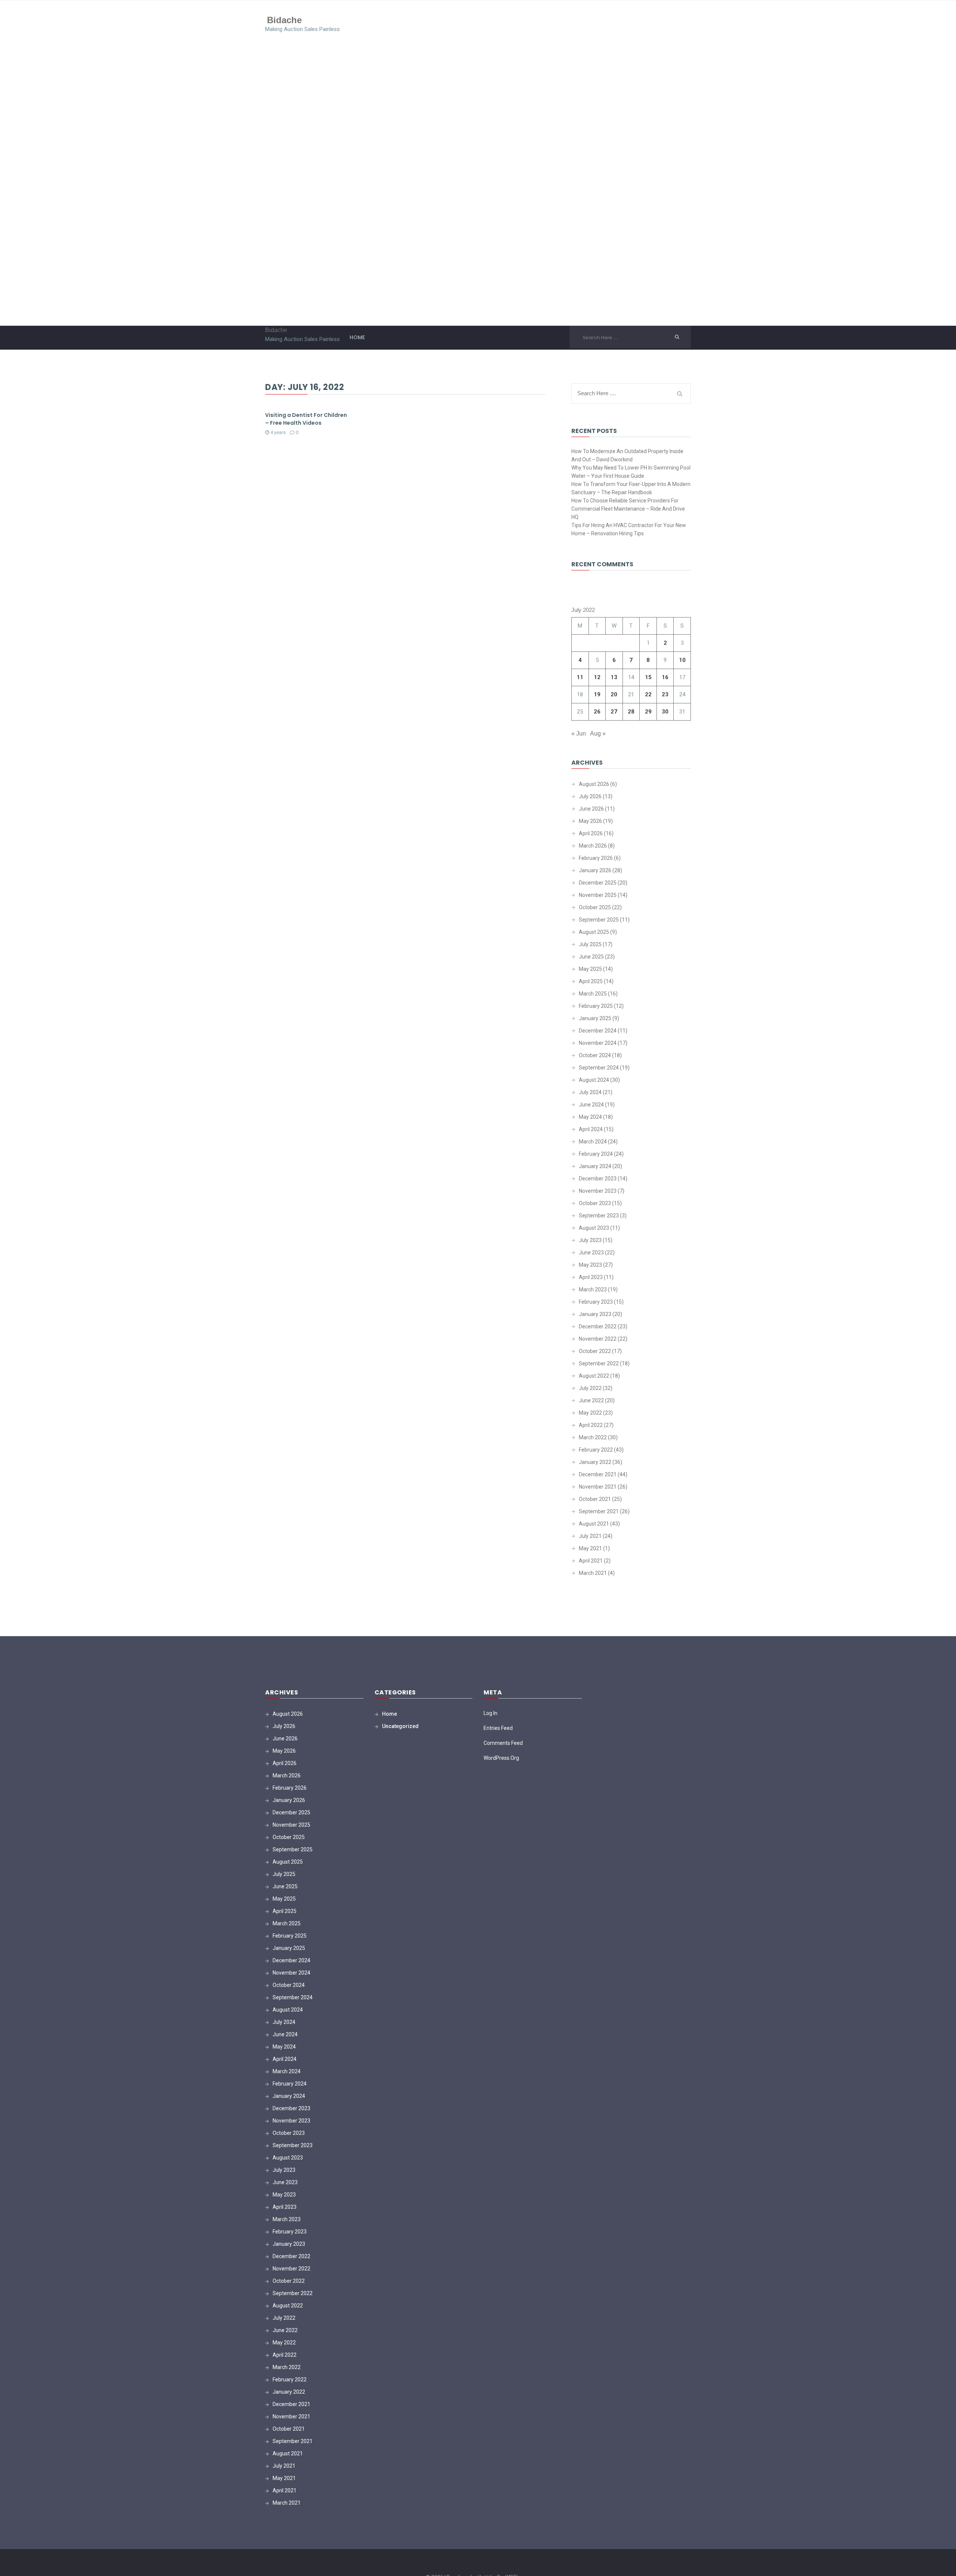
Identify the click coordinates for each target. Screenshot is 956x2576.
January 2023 (595, 1314)
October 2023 (595, 1203)
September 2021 (599, 1511)
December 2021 (598, 1474)
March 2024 (593, 1142)
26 (597, 712)
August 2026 (594, 784)
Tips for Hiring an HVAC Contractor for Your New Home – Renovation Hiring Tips (629, 529)
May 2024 (590, 1117)
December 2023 (598, 1179)
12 (597, 677)
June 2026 (591, 809)
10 (682, 660)
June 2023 (591, 1253)
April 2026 (591, 833)
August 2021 (594, 1524)
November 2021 (598, 1487)
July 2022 (590, 1388)
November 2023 (598, 1191)
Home (357, 337)
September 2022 (599, 1363)
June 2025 (591, 957)
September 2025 (599, 920)
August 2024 (594, 1080)
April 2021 (591, 1561)
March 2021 (593, 1573)
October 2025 (595, 907)
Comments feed (503, 1743)
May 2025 (590, 969)
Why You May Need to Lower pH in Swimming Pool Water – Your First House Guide (631, 472)
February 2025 (596, 1006)
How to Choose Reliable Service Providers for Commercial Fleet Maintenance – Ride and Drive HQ (628, 509)
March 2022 (593, 1437)
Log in (491, 1713)
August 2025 (594, 932)
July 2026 (590, 796)
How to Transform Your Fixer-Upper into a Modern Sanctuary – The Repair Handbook (631, 488)
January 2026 (595, 870)
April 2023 (591, 1277)
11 (580, 677)
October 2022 (595, 1351)
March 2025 (593, 994)
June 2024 (591, 1105)
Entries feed (498, 1728)
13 (614, 677)
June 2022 (591, 1400)
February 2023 (596, 1302)
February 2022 (596, 1450)
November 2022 (598, 1339)
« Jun (579, 733)
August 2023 (594, 1228)
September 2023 (599, 1216)
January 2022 (595, 1462)
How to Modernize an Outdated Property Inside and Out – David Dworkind (627, 455)
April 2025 (591, 981)
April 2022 (591, 1425)
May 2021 (590, 1548)
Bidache (284, 20)
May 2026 (590, 821)
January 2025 (595, 1018)
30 (665, 712)
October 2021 (595, 1499)
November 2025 (598, 895)
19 (597, 694)
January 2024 (595, 1166)
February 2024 (596, 1154)
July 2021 (590, 1536)
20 (614, 694)
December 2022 (598, 1326)
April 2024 (591, 1129)
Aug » (598, 733)
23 (665, 694)
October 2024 (595, 1055)
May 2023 (590, 1265)
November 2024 (598, 1043)
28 (631, 712)
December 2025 (598, 883)
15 (648, 677)
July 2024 (590, 1092)
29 (648, 712)
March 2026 (593, 846)
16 (665, 677)
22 (648, 694)
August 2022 (594, 1376)
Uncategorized (400, 1726)
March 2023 (593, 1289)
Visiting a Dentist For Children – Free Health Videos (306, 419)
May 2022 (590, 1413)
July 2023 (590, 1240)
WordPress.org (501, 1758)
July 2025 (590, 944)
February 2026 (596, 858)
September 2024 (599, 1068)
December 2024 (598, 1031)
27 (614, 712)
